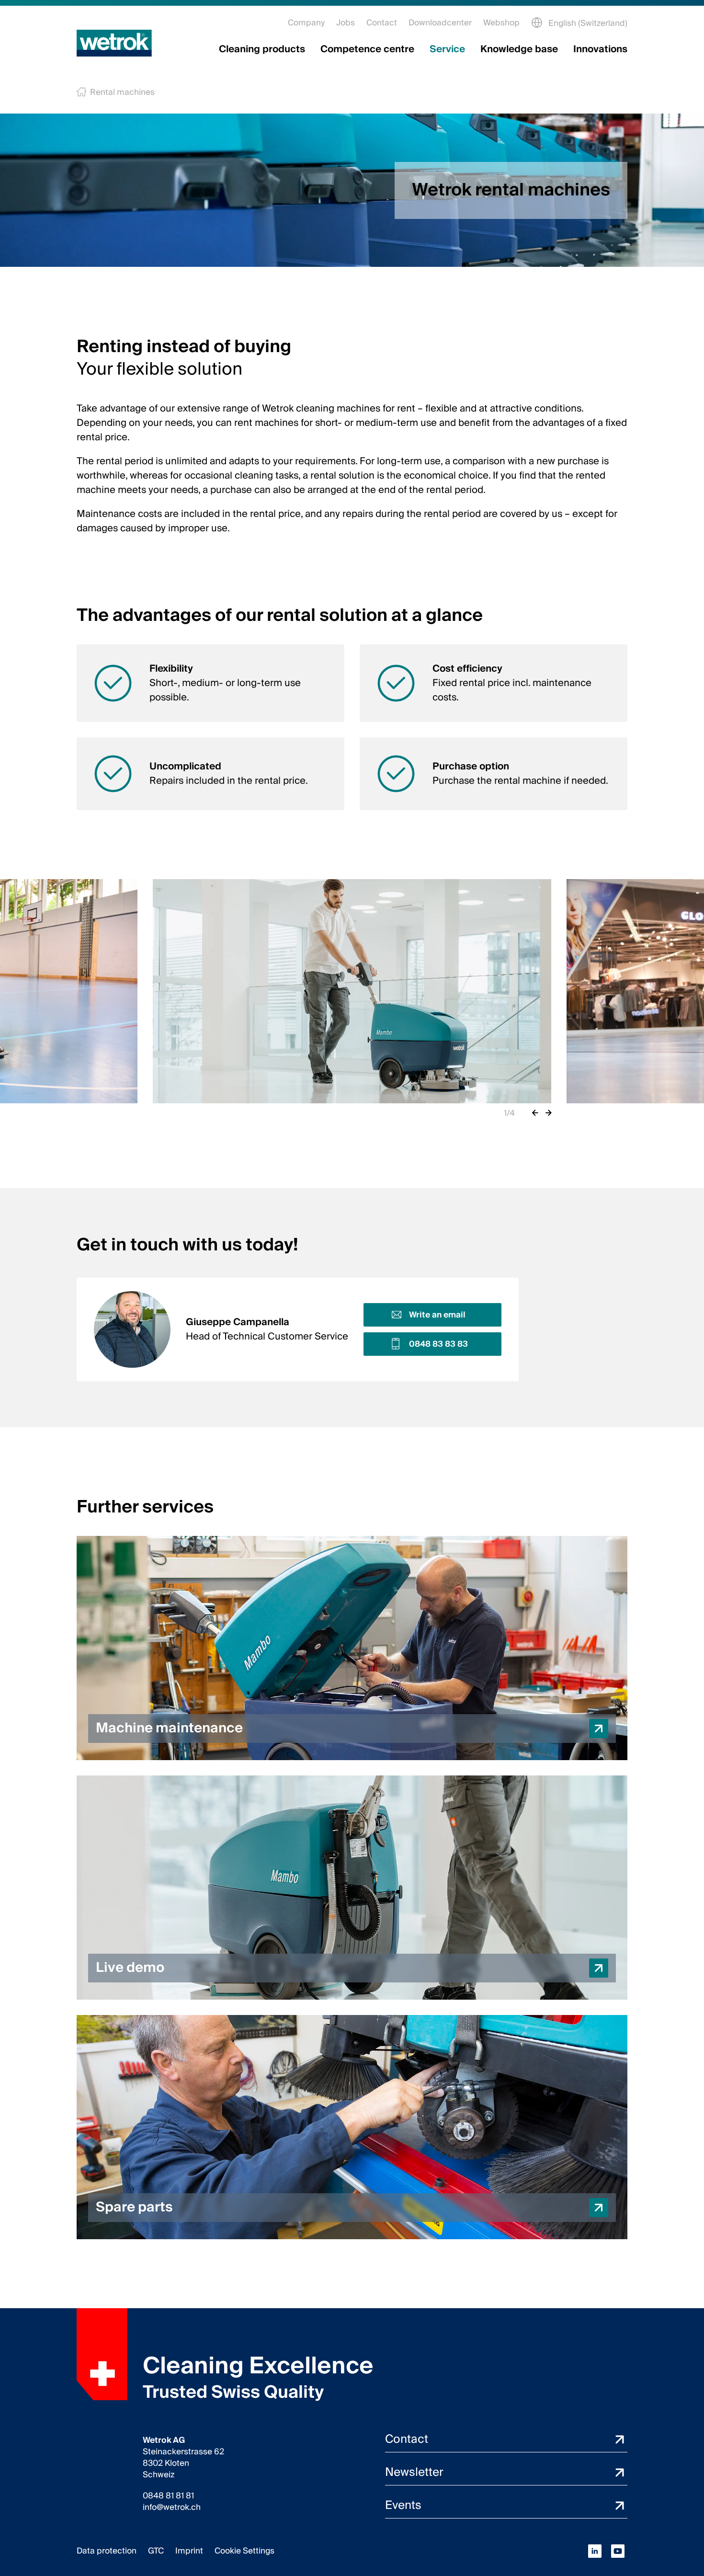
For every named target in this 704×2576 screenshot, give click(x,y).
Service (447, 49)
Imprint (189, 2551)
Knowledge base (519, 49)
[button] (352, 1648)
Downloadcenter (440, 23)
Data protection (107, 2551)
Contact (382, 23)
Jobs (346, 23)
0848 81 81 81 (168, 2496)
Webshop (501, 23)
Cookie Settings (244, 2551)
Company (306, 23)
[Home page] (114, 43)
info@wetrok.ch (172, 2507)
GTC (156, 2551)
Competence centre (367, 49)
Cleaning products (262, 49)
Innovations (600, 49)
